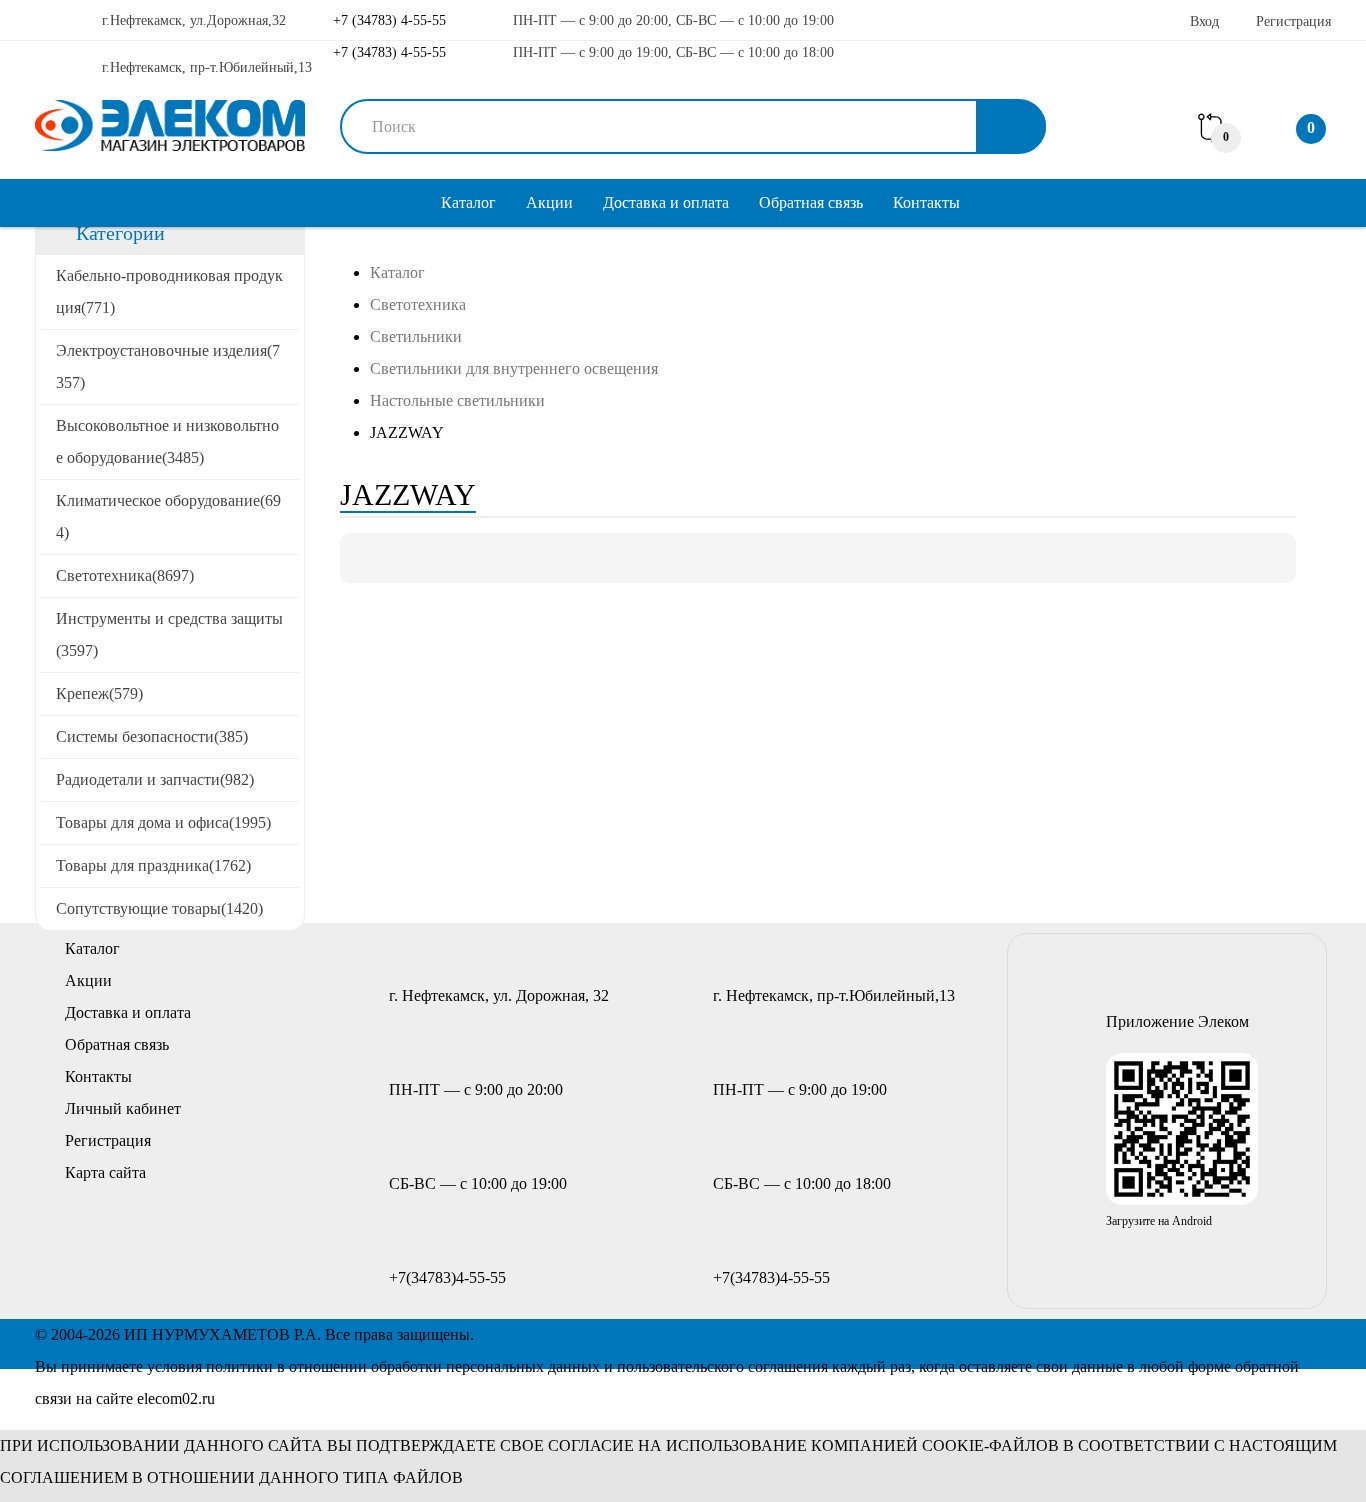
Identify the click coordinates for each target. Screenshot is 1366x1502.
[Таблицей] (433, 558)
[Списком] (399, 558)
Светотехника (125, 575)
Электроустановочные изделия (168, 366)
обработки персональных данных (485, 1366)
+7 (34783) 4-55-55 (387, 20)
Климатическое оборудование (168, 516)
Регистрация (1293, 21)
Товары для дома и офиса (163, 822)
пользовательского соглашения (722, 1366)
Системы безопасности (152, 736)
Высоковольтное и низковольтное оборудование (167, 441)
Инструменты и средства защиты (169, 634)
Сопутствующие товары (159, 908)
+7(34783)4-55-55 (447, 1277)
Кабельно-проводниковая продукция (169, 291)
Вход (1204, 21)
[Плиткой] (365, 558)
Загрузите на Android (1159, 1221)
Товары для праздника (153, 865)
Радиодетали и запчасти (155, 779)
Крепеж (99, 693)
